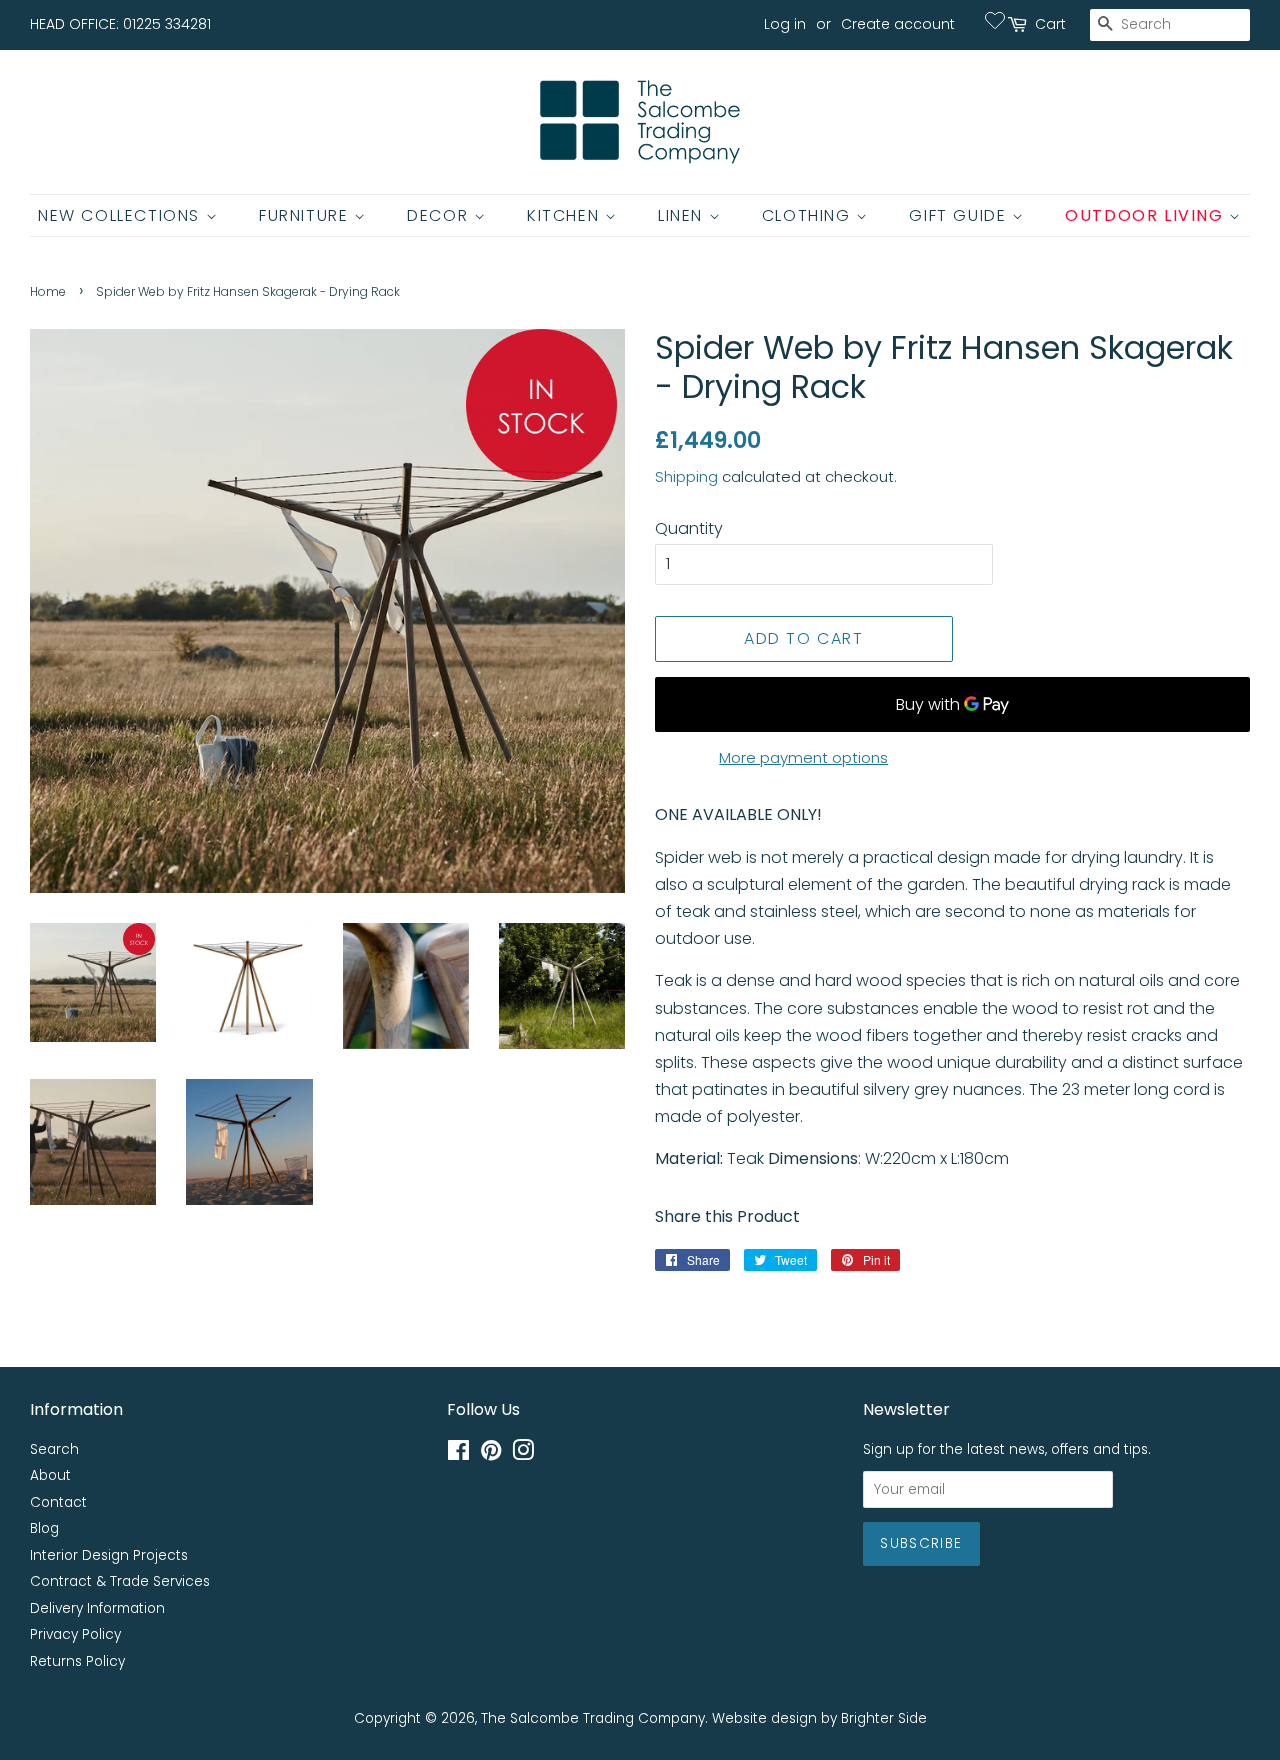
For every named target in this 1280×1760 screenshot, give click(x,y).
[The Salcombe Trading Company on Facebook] (458, 1454)
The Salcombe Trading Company (593, 1718)
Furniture (306, 215)
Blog (44, 1528)
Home (48, 291)
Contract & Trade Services (120, 1581)
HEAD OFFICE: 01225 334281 (120, 24)
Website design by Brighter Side (819, 1718)
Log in (785, 24)
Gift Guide (960, 215)
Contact (58, 1502)
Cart (1050, 24)
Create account (898, 24)
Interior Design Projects (109, 1555)
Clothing (809, 215)
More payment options (803, 757)
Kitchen (566, 215)
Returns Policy (77, 1661)
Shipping (686, 476)
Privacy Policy (75, 1634)
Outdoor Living (1147, 215)
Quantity (689, 528)
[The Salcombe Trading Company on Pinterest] (491, 1454)
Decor (440, 215)
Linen (683, 215)
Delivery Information (97, 1608)
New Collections (122, 215)
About (50, 1475)
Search (54, 1449)
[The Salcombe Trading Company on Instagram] (523, 1454)
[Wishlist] (995, 20)
